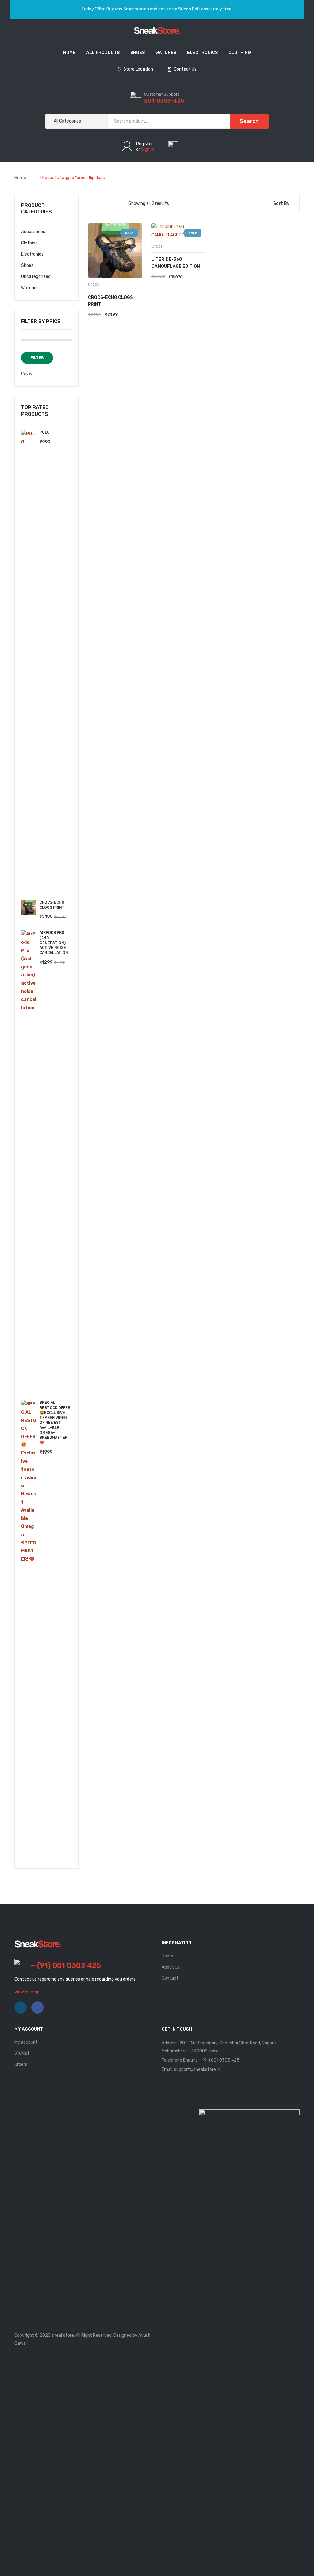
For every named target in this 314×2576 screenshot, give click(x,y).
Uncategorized (36, 277)
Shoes (27, 265)
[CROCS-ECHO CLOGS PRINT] (29, 907)
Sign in (147, 149)
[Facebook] (37, 2008)
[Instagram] (21, 2008)
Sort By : (282, 203)
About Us (171, 1967)
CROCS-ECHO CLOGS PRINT (110, 301)
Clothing (29, 243)
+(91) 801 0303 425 (220, 2060)
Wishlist (22, 2053)
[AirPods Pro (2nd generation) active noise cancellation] (29, 1161)
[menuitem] (69, 53)
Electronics (32, 254)
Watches (30, 288)
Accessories (33, 232)
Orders (21, 2065)
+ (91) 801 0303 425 (66, 1965)
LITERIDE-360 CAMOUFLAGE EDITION (176, 263)
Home (20, 178)
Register (145, 144)
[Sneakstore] (157, 30)
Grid (98, 204)
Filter (37, 358)
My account (26, 2042)
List (108, 204)
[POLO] (29, 660)
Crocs (94, 284)
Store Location (138, 69)
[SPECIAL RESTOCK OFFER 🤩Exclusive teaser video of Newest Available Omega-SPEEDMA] (29, 1630)
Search (249, 121)
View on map (27, 1992)
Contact (170, 1978)
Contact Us (185, 69)
